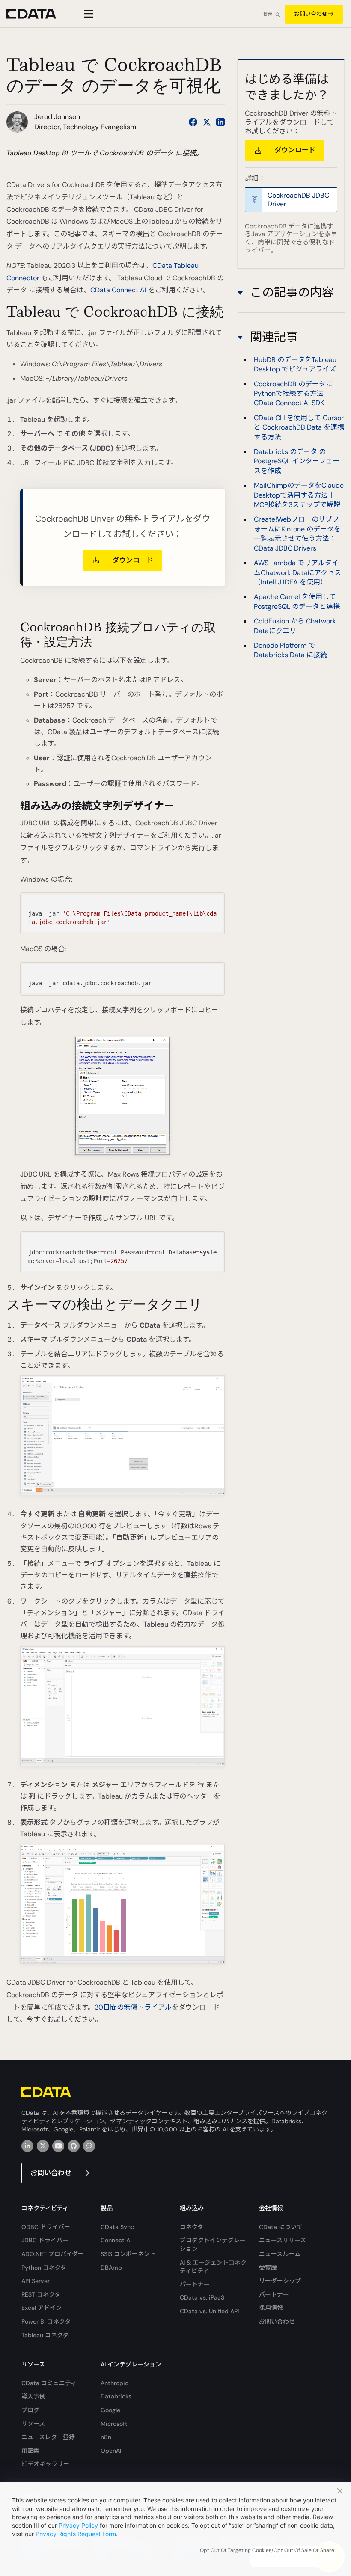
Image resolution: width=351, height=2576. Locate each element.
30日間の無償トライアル (133, 2007)
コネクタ (192, 2227)
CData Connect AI (118, 290)
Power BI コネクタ (46, 2321)
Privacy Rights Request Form (76, 2534)
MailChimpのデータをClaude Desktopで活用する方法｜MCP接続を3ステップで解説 (299, 495)
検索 (268, 14)
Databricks (116, 2396)
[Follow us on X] (207, 122)
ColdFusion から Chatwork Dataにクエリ (295, 626)
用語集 (30, 2451)
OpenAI (111, 2451)
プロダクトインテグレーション (213, 2244)
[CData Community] (89, 2146)
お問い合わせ (311, 14)
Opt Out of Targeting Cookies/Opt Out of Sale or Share (267, 2550)
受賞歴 (268, 2268)
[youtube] (58, 2146)
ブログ (30, 2410)
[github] (74, 2146)
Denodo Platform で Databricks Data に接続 (290, 650)
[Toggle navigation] (87, 14)
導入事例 (33, 2396)
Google (110, 2410)
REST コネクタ (41, 2294)
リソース (33, 2424)
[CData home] (38, 14)
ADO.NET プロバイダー (53, 2254)
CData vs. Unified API (209, 2311)
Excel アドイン (42, 2308)
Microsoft (114, 2424)
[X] (43, 2146)
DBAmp (111, 2268)
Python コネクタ (44, 2268)
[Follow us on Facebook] (193, 122)
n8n (106, 2437)
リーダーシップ (280, 2281)
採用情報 (271, 2308)
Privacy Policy (78, 2525)
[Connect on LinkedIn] (220, 122)
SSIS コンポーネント (128, 2254)
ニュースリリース (283, 2240)
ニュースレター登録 (48, 2437)
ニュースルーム (280, 2254)
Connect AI (116, 2240)
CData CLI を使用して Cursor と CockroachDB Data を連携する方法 (299, 427)
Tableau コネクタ (45, 2335)
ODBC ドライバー (46, 2227)
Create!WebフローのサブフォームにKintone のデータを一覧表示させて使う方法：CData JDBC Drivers (297, 534)
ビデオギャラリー (45, 2464)
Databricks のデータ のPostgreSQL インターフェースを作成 (297, 461)
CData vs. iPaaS (202, 2297)
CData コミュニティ (49, 2383)
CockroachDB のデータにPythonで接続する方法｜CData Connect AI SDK (293, 394)
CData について (281, 2227)
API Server (36, 2281)
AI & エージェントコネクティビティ (213, 2267)
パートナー (195, 2284)
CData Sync (117, 2227)
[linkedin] (27, 2146)
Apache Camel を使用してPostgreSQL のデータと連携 (297, 601)
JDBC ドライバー (45, 2240)
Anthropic (115, 2383)
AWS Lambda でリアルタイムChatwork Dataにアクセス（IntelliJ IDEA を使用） (297, 572)
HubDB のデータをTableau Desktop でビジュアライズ (295, 364)
